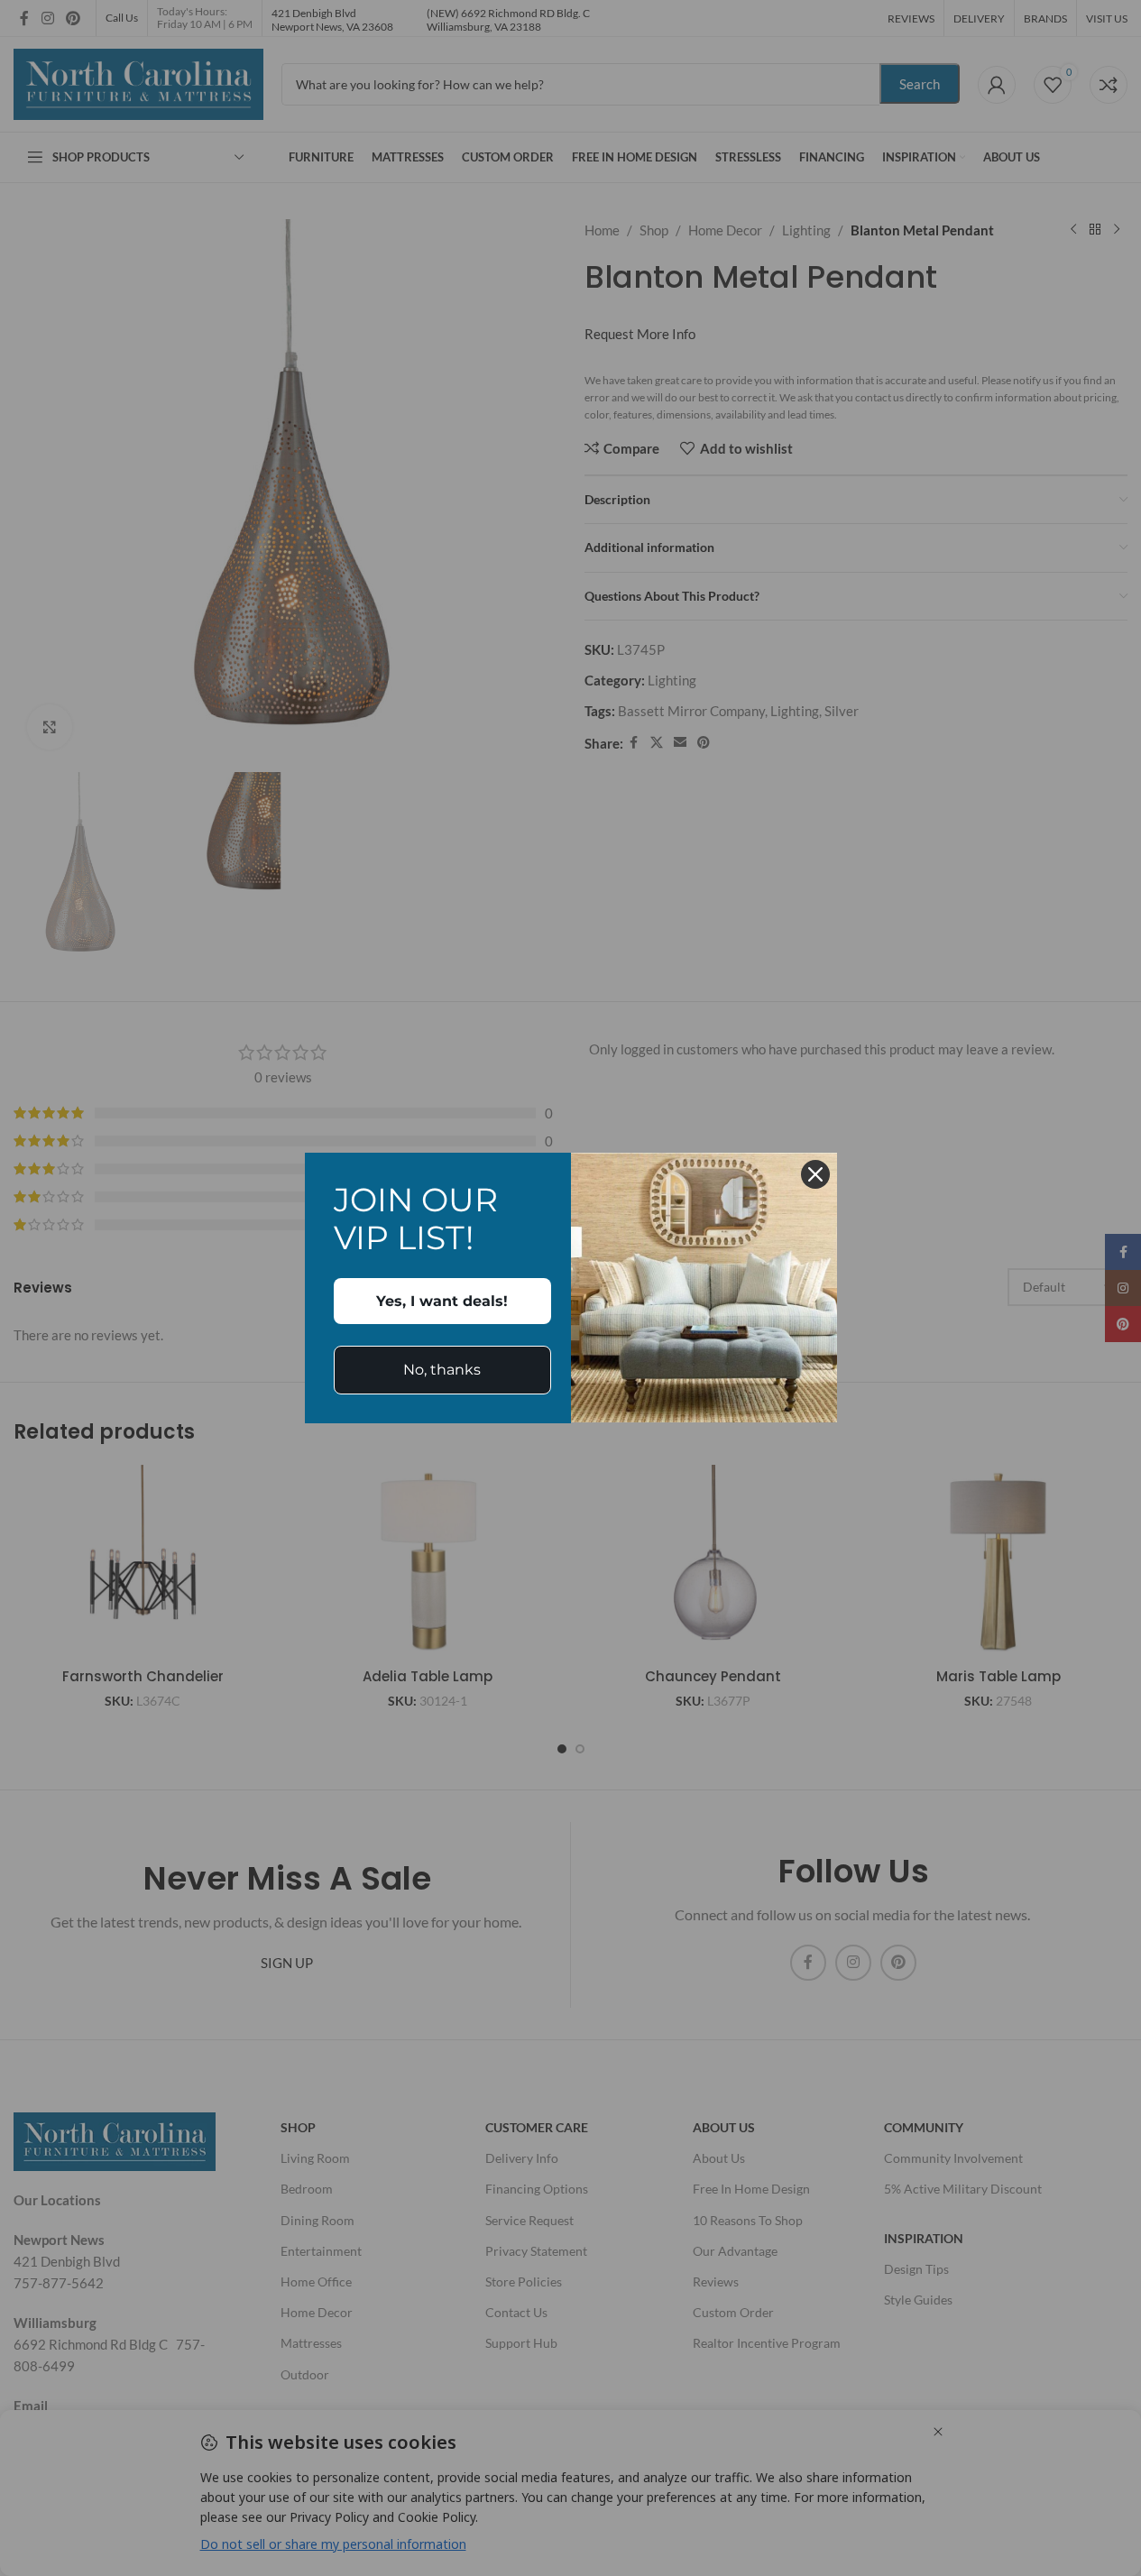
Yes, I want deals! (442, 1301)
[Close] (815, 1174)
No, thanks (442, 1370)
